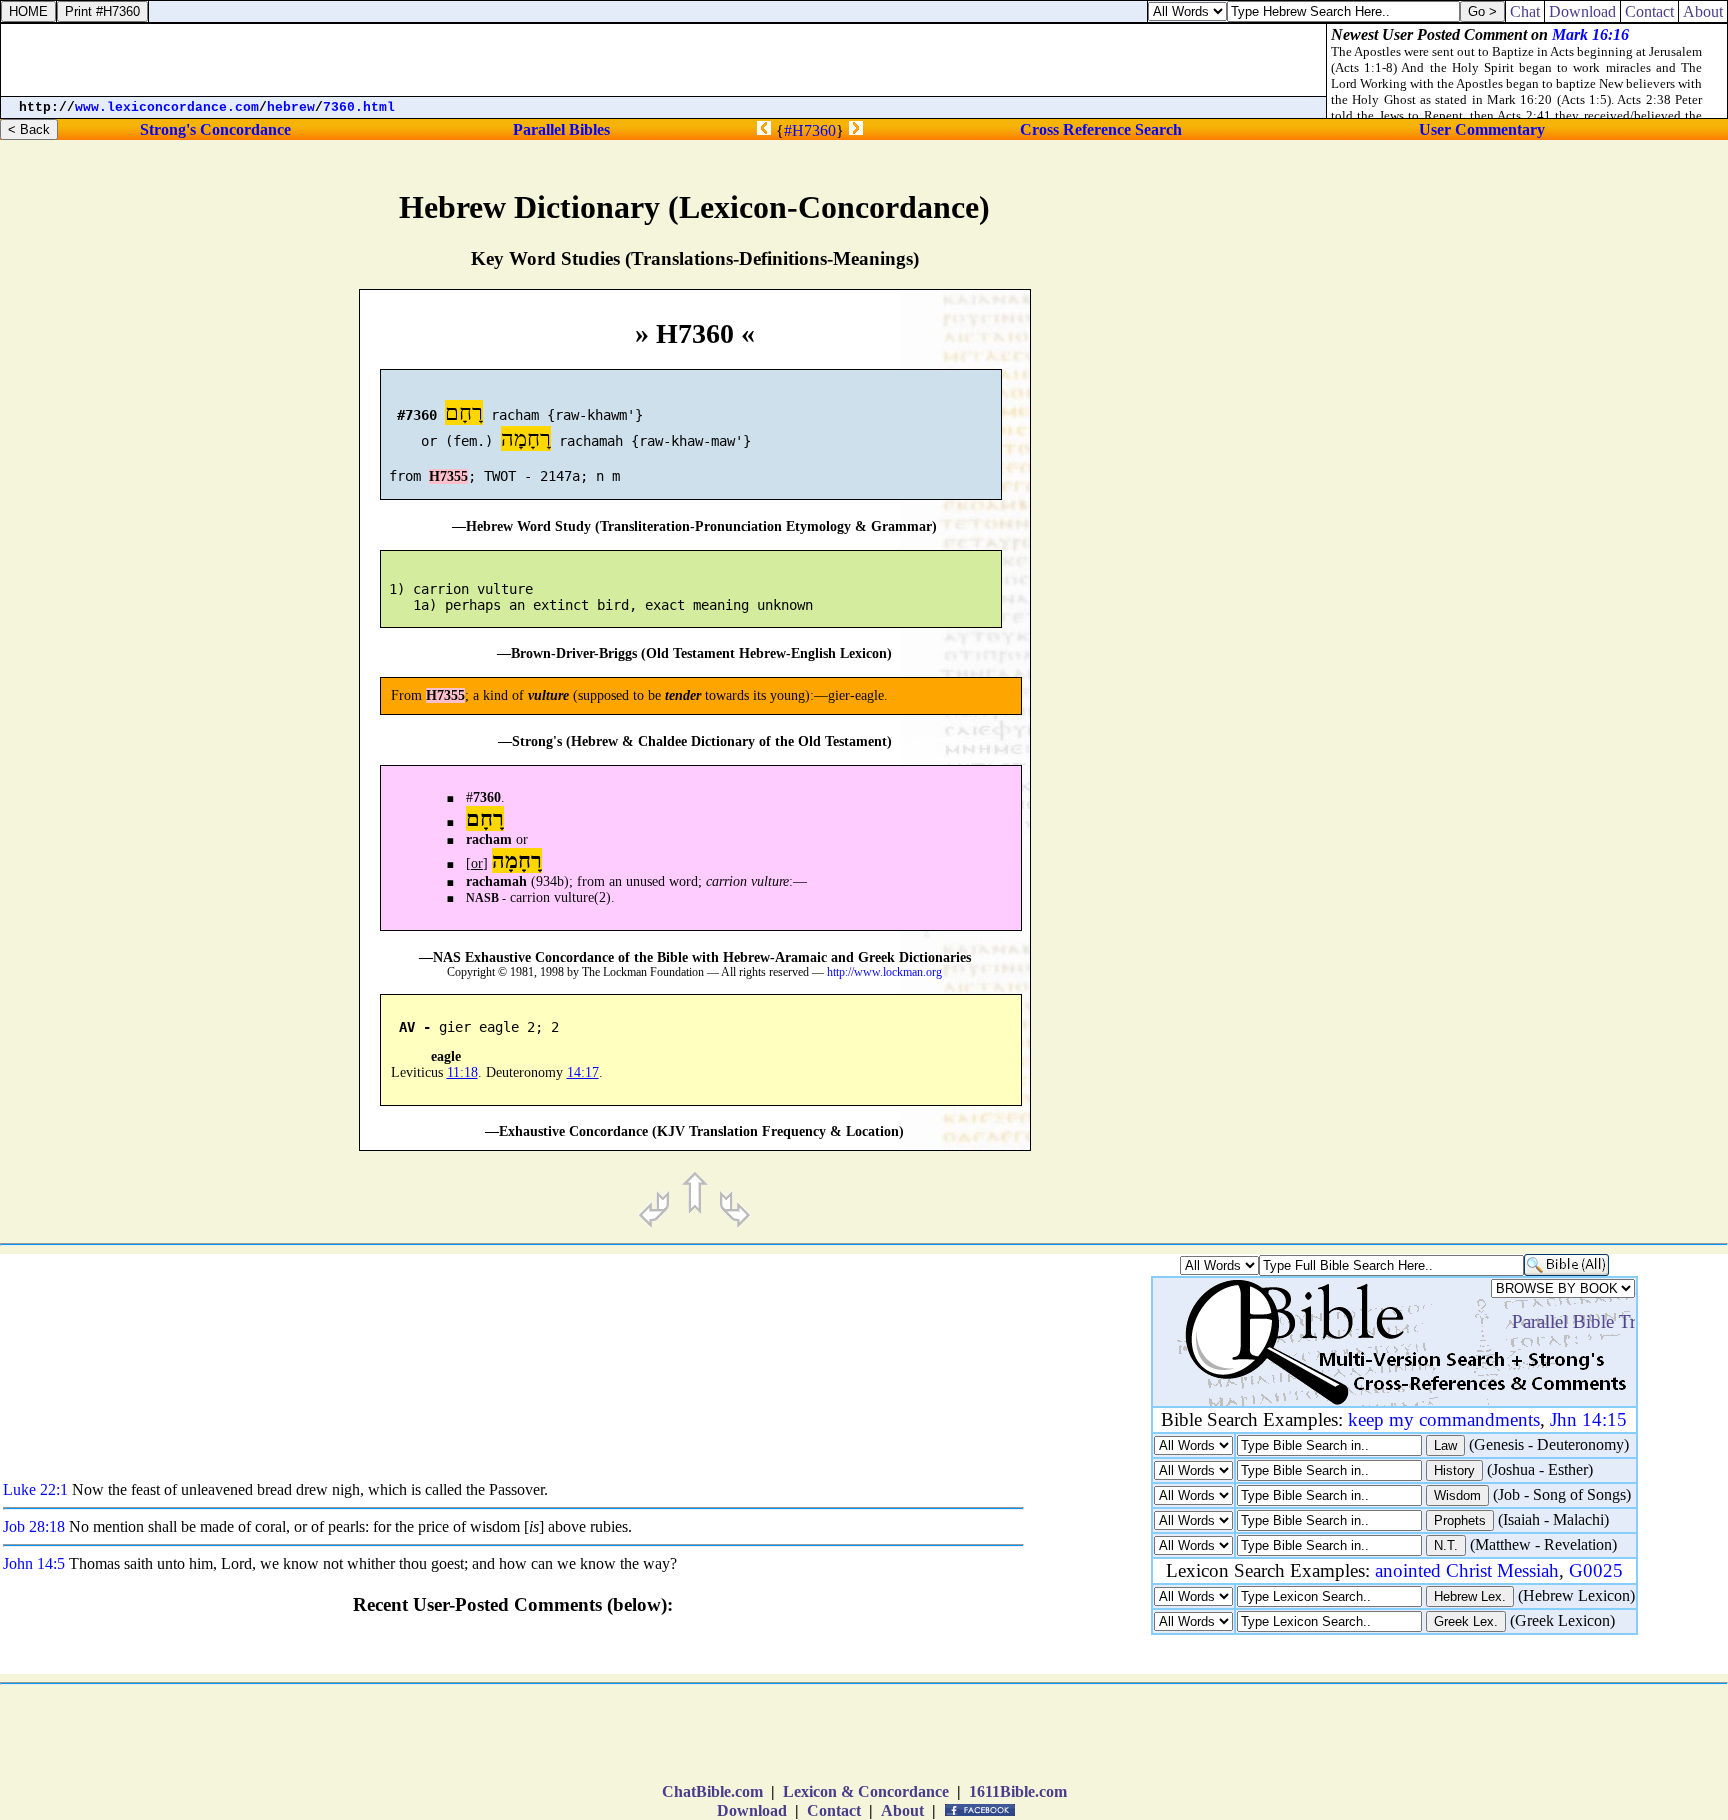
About (902, 1810)
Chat (1525, 11)
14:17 (583, 1072)
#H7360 (810, 130)
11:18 (462, 1072)
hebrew (291, 107)
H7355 (448, 476)
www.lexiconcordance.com (167, 107)
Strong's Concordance (215, 129)
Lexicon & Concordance (866, 1791)
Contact (834, 1810)
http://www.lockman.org (884, 972)
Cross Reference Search (1101, 129)
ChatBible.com (712, 1791)
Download (752, 1810)
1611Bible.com (1018, 1791)
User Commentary (1482, 129)
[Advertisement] (1559, 846)
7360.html (359, 107)
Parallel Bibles (561, 129)
